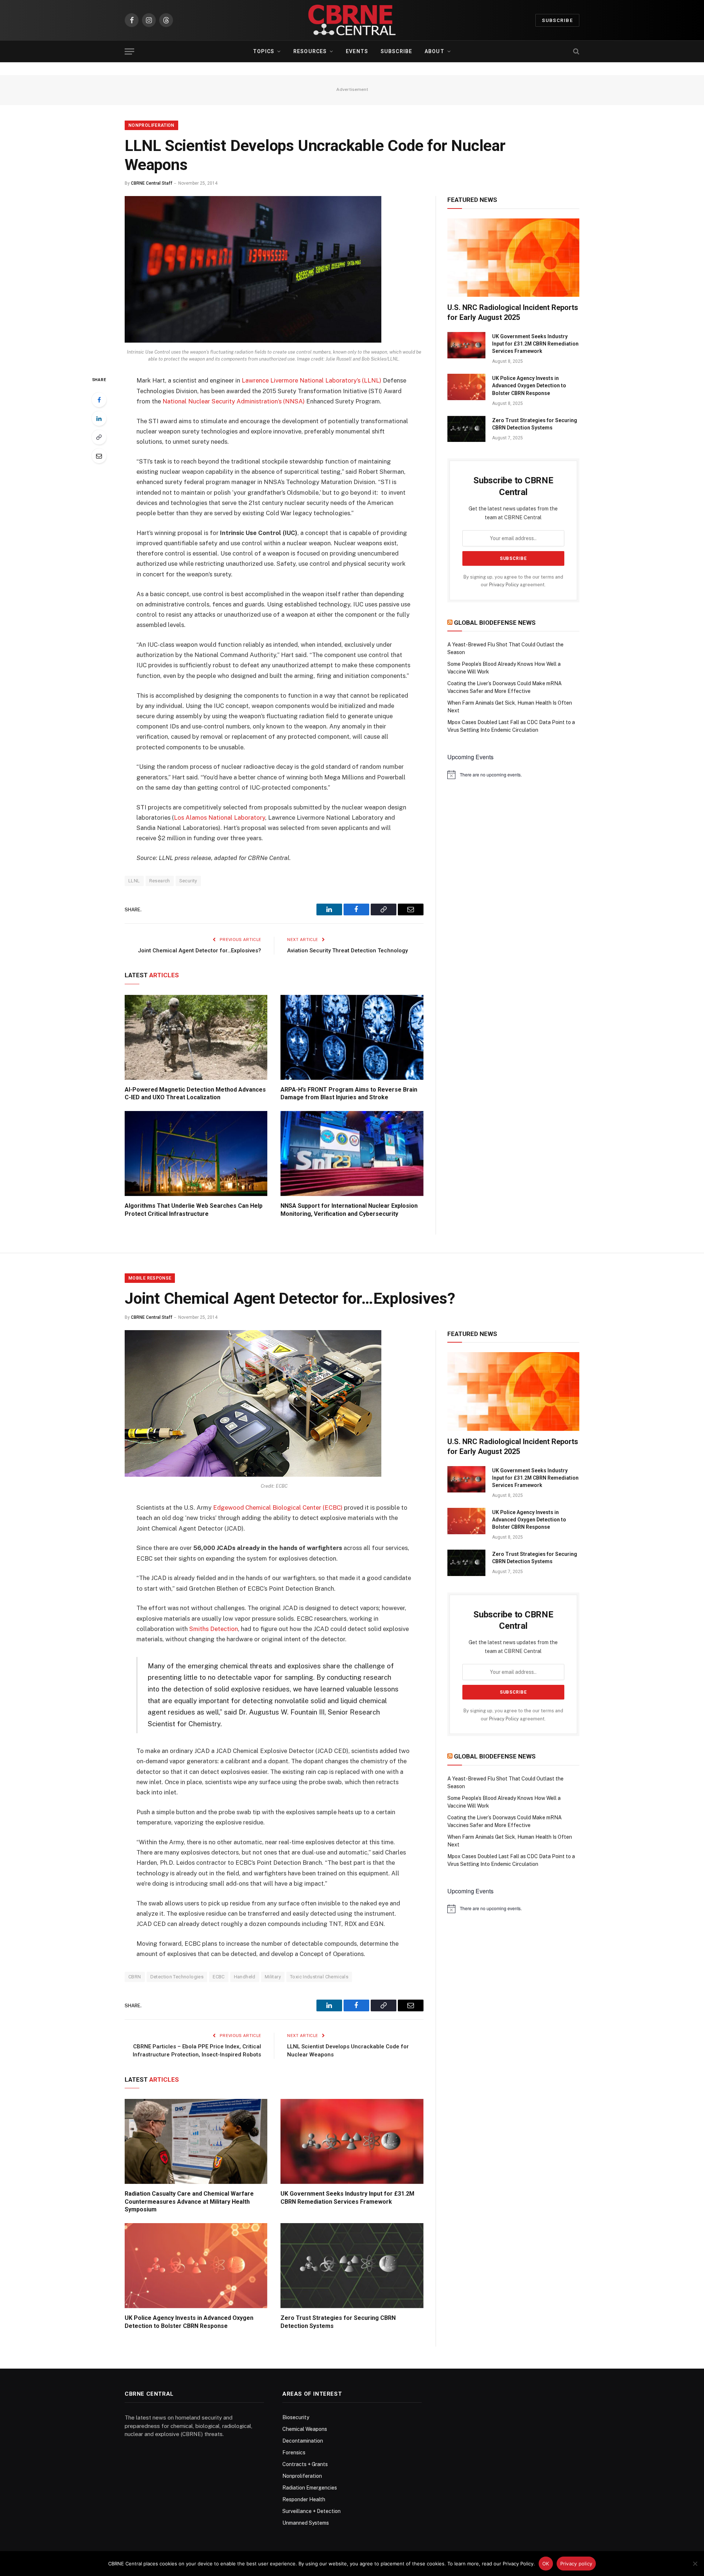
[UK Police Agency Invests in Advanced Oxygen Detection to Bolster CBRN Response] (466, 387)
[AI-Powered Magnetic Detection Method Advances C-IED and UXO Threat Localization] (196, 1037)
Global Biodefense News (495, 623)
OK (546, 2564)
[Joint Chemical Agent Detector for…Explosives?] (253, 1475)
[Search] (575, 51)
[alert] (513, 775)
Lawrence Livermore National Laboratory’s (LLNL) (311, 380)
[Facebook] (99, 400)
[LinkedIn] (99, 418)
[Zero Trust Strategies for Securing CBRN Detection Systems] (466, 429)
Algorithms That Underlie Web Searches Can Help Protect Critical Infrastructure (194, 1210)
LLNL (134, 881)
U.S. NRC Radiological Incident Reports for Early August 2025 (513, 312)
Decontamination (303, 2441)
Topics (264, 51)
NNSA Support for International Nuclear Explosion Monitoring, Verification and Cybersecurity (349, 1210)
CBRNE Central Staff (152, 183)
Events (357, 51)
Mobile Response (150, 1278)
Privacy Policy (504, 585)
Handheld (245, 1977)
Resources (310, 51)
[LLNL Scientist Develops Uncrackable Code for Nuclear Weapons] (253, 341)
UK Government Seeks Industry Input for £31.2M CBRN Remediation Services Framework (535, 344)
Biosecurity (296, 2417)
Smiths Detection (214, 1629)
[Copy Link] (99, 437)
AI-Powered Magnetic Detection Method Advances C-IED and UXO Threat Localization (195, 1094)
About (434, 51)
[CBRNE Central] (352, 20)
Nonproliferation (151, 125)
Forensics (294, 2453)
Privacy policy (576, 2564)
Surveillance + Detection (311, 2511)
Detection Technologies (177, 1977)
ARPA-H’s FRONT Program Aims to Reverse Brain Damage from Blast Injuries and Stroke (349, 1094)
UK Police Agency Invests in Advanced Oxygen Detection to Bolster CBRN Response (529, 385)
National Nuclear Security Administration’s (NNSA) (234, 401)
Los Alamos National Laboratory (219, 818)
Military (273, 1977)
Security (188, 881)
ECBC (219, 1977)
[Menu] (129, 51)
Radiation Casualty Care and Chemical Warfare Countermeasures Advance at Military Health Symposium (189, 2202)
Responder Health (304, 2499)
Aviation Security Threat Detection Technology (347, 951)
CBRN (135, 1977)
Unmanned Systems (306, 2523)
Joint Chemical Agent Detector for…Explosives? (199, 951)
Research (160, 881)
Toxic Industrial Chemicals (319, 1977)
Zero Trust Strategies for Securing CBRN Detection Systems (535, 424)
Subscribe (557, 20)
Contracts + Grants (305, 2464)
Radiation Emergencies (310, 2488)
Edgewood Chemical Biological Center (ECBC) (278, 1507)
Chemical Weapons (305, 2429)
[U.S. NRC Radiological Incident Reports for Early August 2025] (513, 258)
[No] (695, 2564)
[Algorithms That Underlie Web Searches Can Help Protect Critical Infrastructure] (196, 1154)
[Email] (99, 456)
